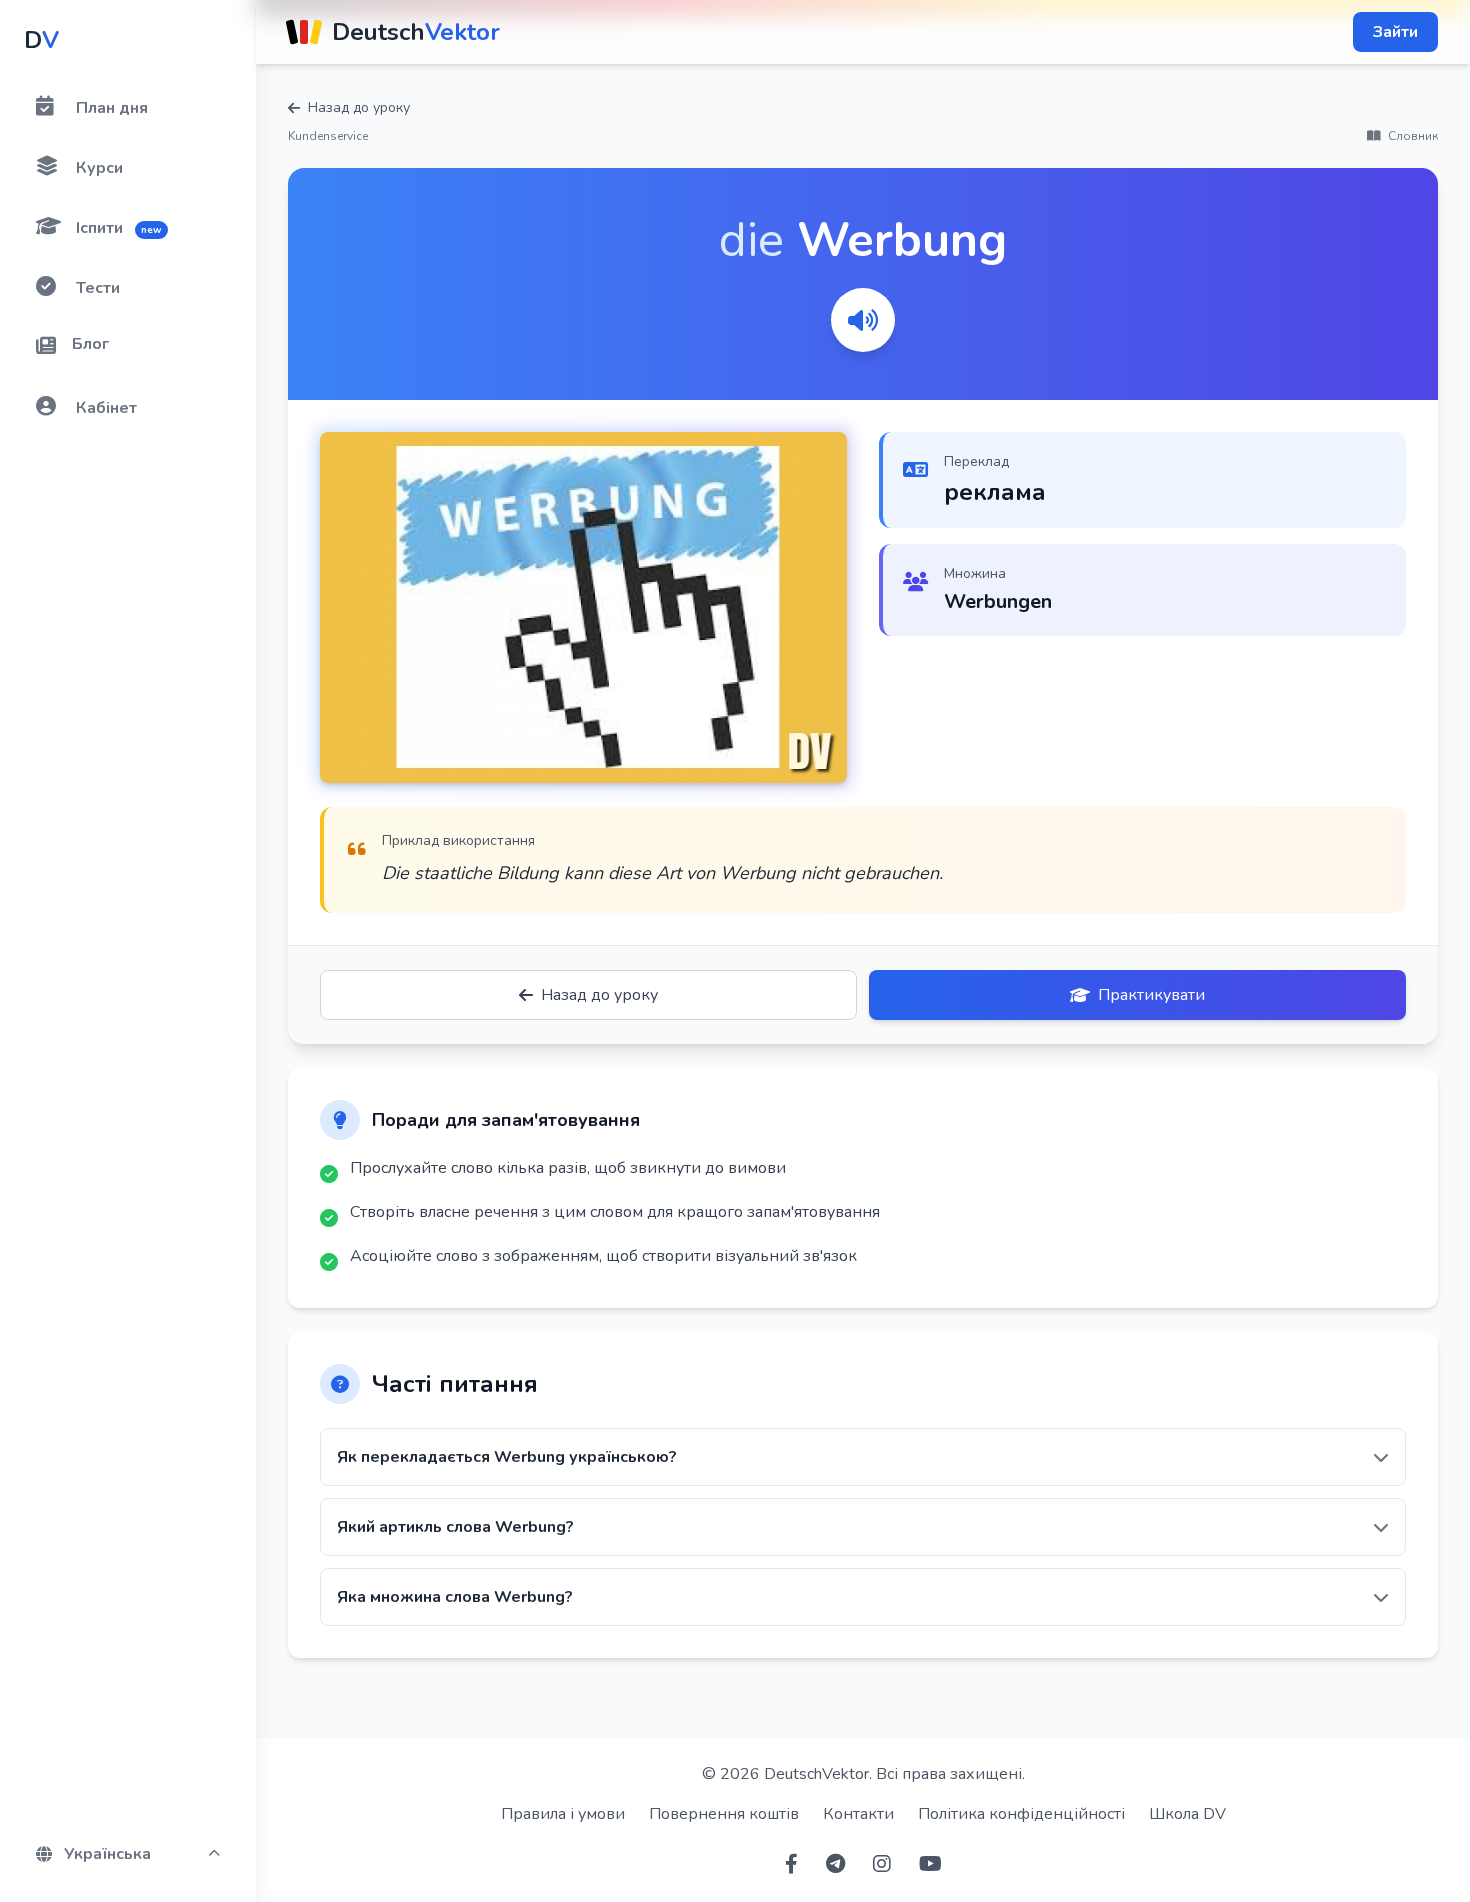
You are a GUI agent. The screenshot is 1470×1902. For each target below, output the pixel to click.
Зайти (1395, 32)
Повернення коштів (724, 1814)
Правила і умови (563, 1814)
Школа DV (1187, 1814)
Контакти (858, 1814)
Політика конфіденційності (1021, 1814)
